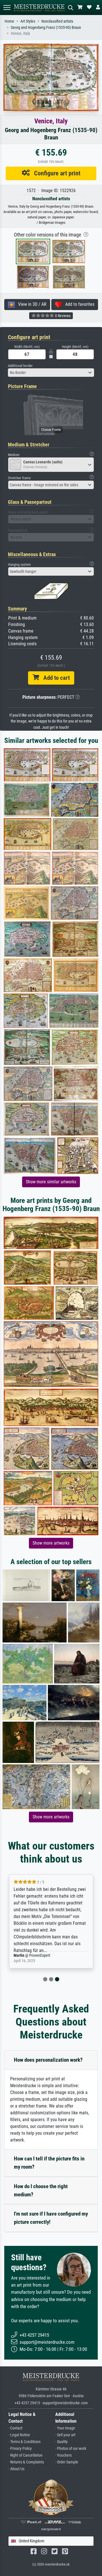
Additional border (20, 366)
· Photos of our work (71, 2449)
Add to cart (54, 678)
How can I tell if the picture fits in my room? (49, 2163)
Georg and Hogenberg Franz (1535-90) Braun (46, 28)
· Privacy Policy (20, 2449)
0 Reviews (62, 316)
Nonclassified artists (57, 21)
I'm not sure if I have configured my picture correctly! (51, 2218)
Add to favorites (78, 304)
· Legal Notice (19, 2435)
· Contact (15, 2428)
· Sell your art (65, 2435)
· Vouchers (63, 2455)
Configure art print (55, 173)
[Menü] (7, 7)
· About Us (16, 2469)
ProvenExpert (40, 1955)
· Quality (61, 2442)
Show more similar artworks (51, 1182)
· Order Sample (67, 2462)
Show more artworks (51, 1543)
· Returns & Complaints (26, 2462)
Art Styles (28, 21)
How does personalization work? (48, 2060)
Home (9, 21)
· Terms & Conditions (25, 2442)
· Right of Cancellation (25, 2455)
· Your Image (65, 2428)
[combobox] (51, 373)
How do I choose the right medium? (41, 2190)
